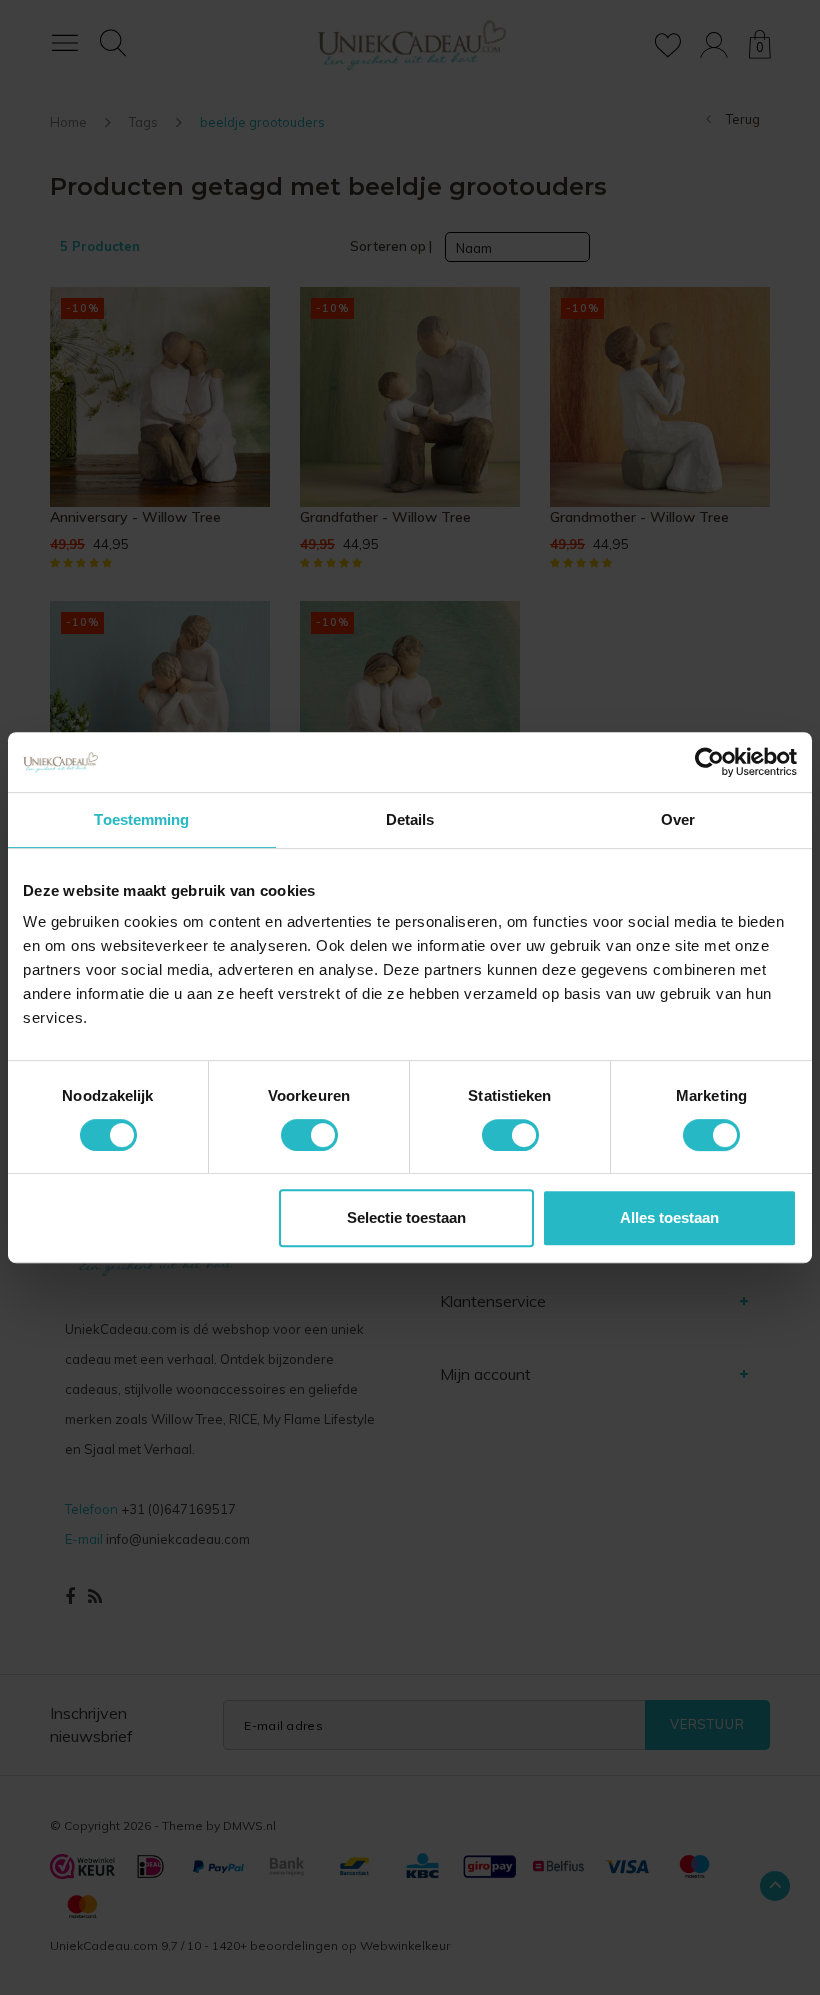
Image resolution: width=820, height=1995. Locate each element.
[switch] (309, 1135)
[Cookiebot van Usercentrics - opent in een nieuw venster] (709, 762)
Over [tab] (678, 819)
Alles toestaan (669, 1217)
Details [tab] (410, 819)
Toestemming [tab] (141, 819)
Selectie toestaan (406, 1217)
